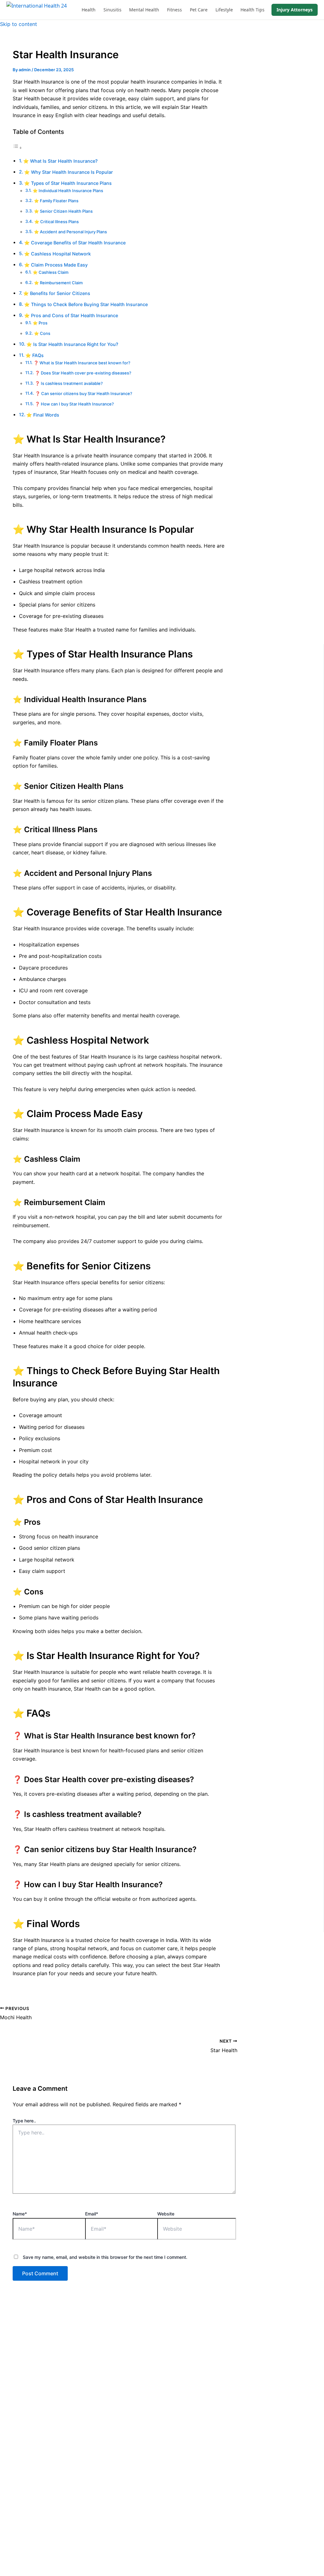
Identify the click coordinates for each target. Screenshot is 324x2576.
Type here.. (24, 2121)
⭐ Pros (40, 323)
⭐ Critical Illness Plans (56, 222)
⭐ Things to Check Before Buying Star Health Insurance (86, 304)
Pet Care (199, 10)
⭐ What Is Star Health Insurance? (60, 161)
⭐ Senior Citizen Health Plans (63, 211)
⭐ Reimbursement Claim (58, 283)
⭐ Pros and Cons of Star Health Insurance (71, 315)
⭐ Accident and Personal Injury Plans (70, 232)
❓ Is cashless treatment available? (69, 383)
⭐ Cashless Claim (50, 272)
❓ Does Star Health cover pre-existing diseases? (83, 373)
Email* (92, 2214)
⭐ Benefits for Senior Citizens (57, 293)
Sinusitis (112, 10)
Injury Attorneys (295, 10)
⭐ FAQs (34, 355)
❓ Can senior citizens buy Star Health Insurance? (84, 393)
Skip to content (19, 24)
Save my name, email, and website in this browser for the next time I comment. (105, 2257)
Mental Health (144, 10)
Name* (20, 2214)
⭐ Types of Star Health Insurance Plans (68, 183)
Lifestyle (224, 10)
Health (89, 10)
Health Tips (252, 10)
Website (166, 2214)
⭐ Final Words (43, 415)
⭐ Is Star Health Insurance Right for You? (72, 344)
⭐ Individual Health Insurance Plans (68, 191)
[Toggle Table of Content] (17, 148)
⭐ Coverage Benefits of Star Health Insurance (75, 243)
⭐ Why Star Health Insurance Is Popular (69, 172)
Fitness (174, 10)
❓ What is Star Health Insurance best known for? (82, 363)
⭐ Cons (42, 333)
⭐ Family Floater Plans (56, 201)
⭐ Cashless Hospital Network (57, 254)
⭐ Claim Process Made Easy (56, 265)
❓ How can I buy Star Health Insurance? (74, 404)
